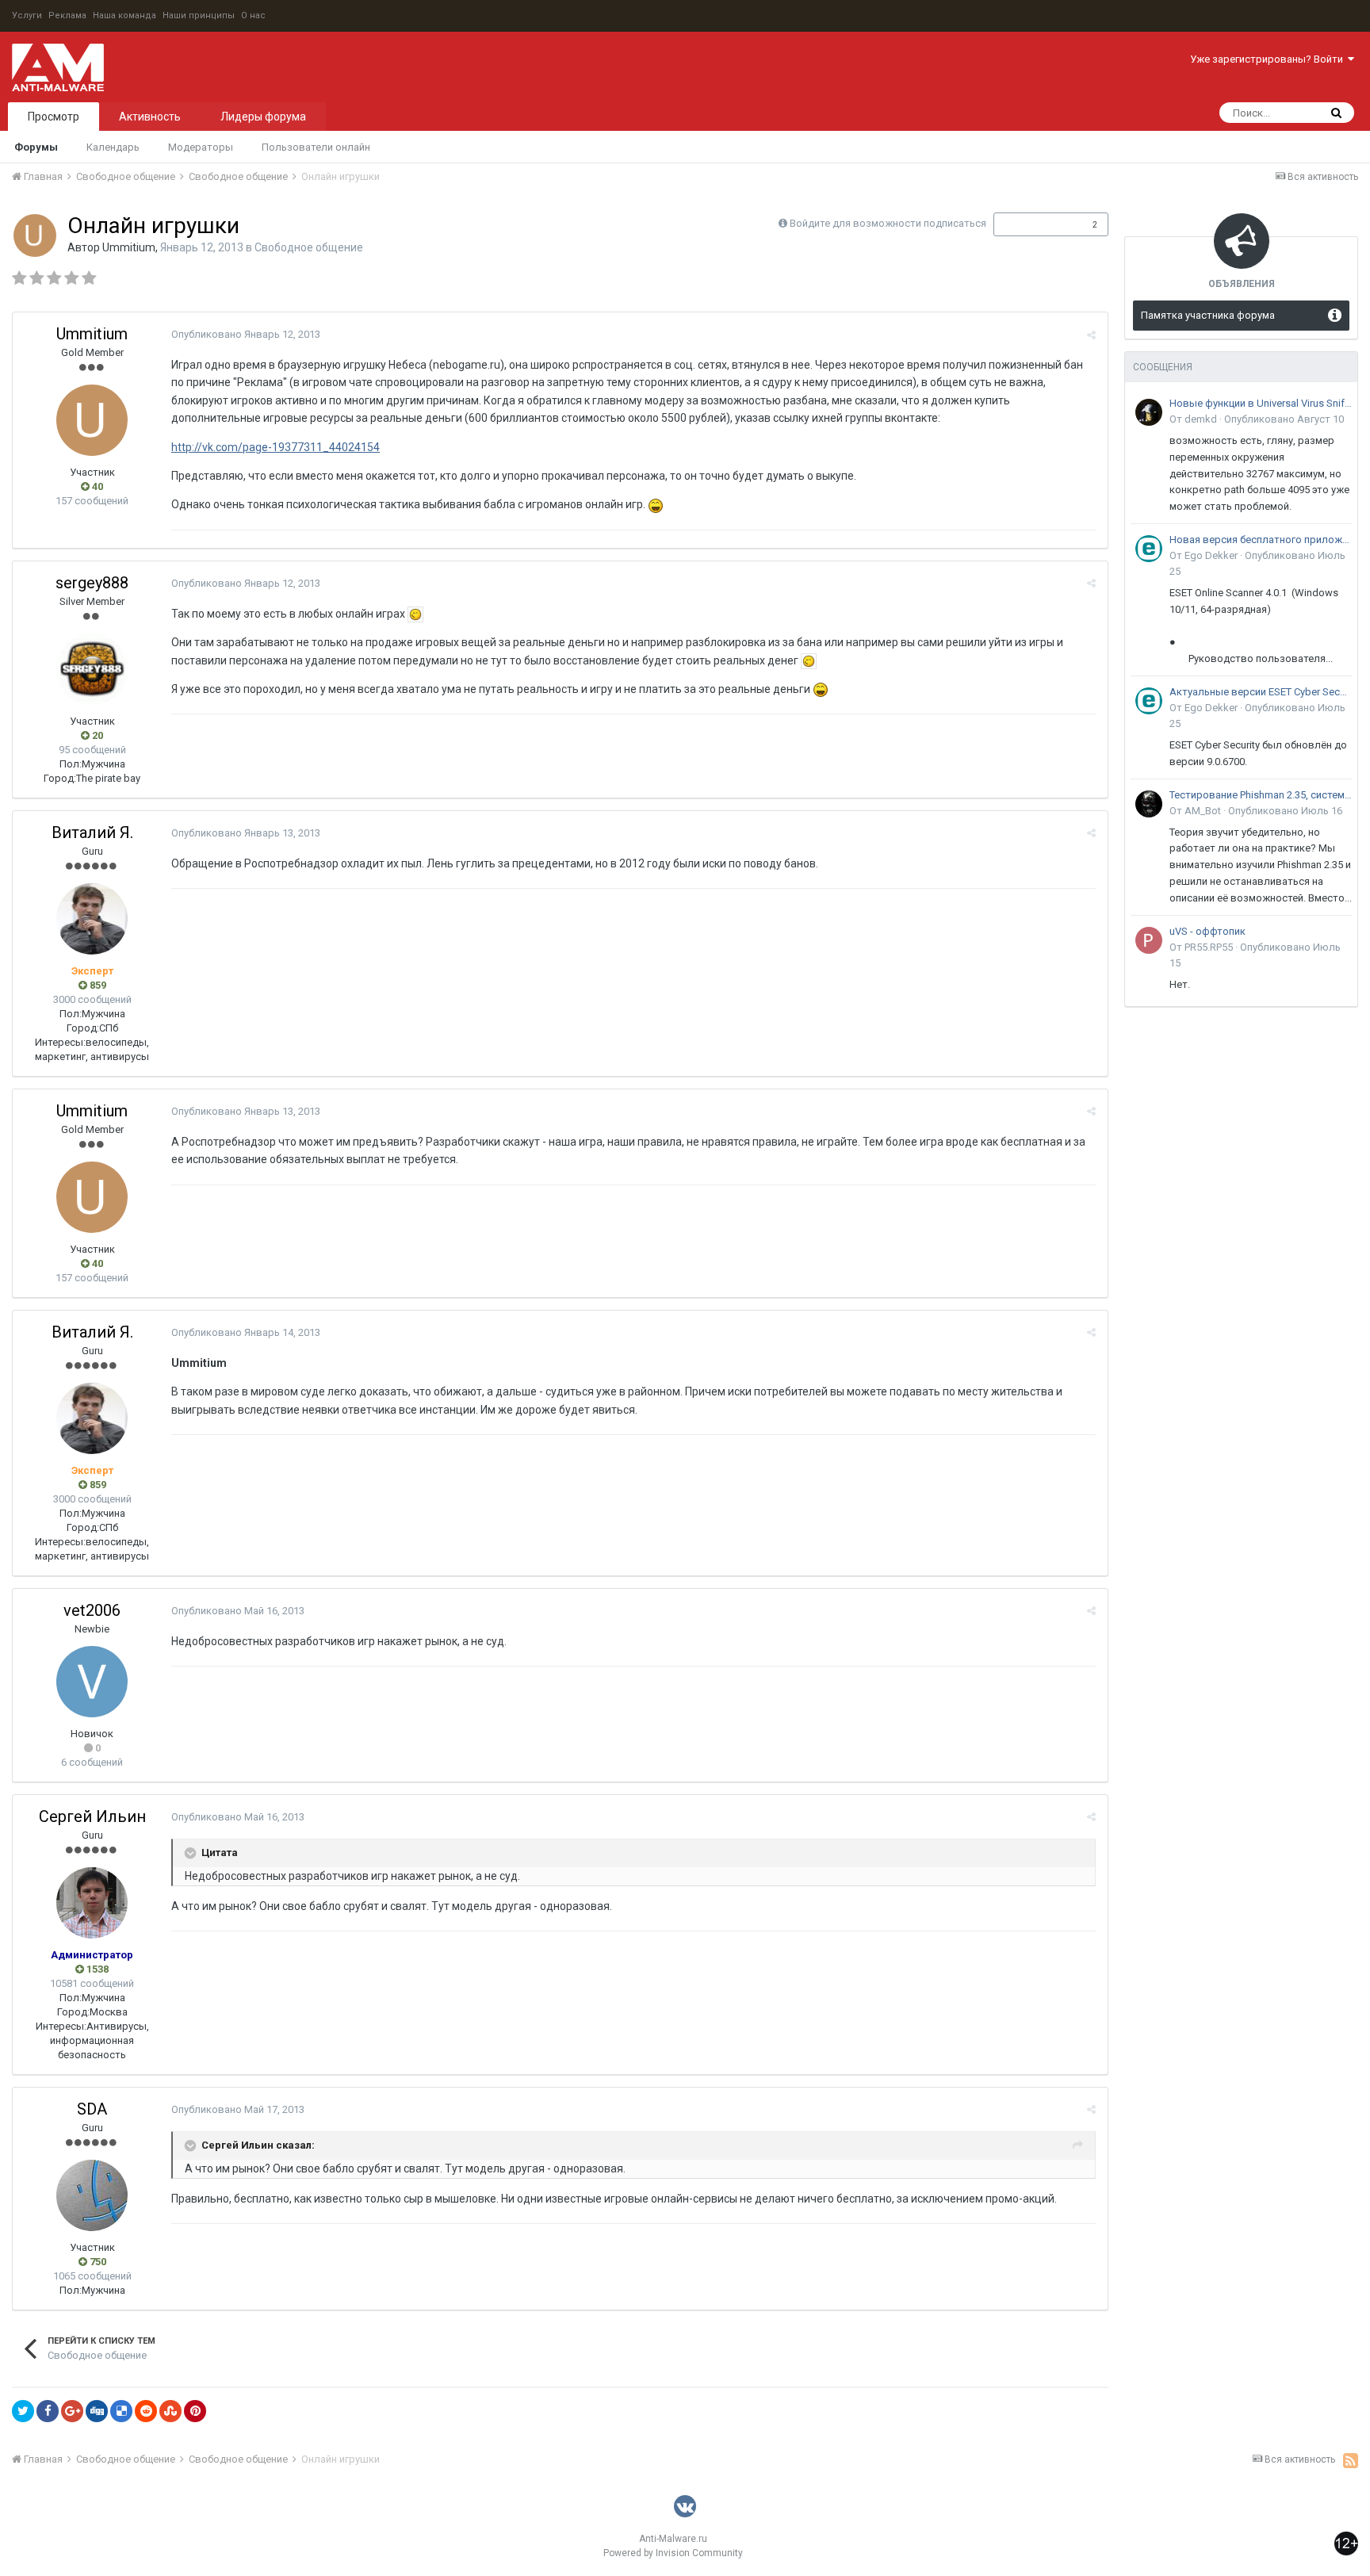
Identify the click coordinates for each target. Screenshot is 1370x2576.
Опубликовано (246, 334)
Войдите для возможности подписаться (888, 223)
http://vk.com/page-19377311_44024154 (276, 447)
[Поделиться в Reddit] (146, 2411)
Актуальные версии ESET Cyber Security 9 (1261, 692)
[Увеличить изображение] (415, 614)
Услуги (27, 15)
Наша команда (124, 15)
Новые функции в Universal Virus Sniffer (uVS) (1261, 403)
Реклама (67, 15)
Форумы (36, 147)
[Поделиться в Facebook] (48, 2411)
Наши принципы (199, 15)
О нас (253, 15)
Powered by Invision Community (673, 2553)
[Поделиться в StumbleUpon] (170, 2411)
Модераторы (201, 147)
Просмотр (54, 117)
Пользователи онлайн (316, 147)
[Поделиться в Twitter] (23, 2411)
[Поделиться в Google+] (72, 2411)
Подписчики (1034, 224)
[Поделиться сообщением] (1091, 335)
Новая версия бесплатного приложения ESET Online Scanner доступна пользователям (1261, 540)
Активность (150, 117)
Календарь (113, 147)
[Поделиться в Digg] (97, 2411)
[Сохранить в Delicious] (121, 2411)
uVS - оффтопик (1207, 931)
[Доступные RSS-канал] (1351, 2460)
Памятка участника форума (1208, 315)
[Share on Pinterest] (195, 2411)
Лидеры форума (263, 117)
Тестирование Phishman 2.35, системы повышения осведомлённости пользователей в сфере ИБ (1261, 795)
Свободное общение (309, 247)
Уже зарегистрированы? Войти (1269, 59)
